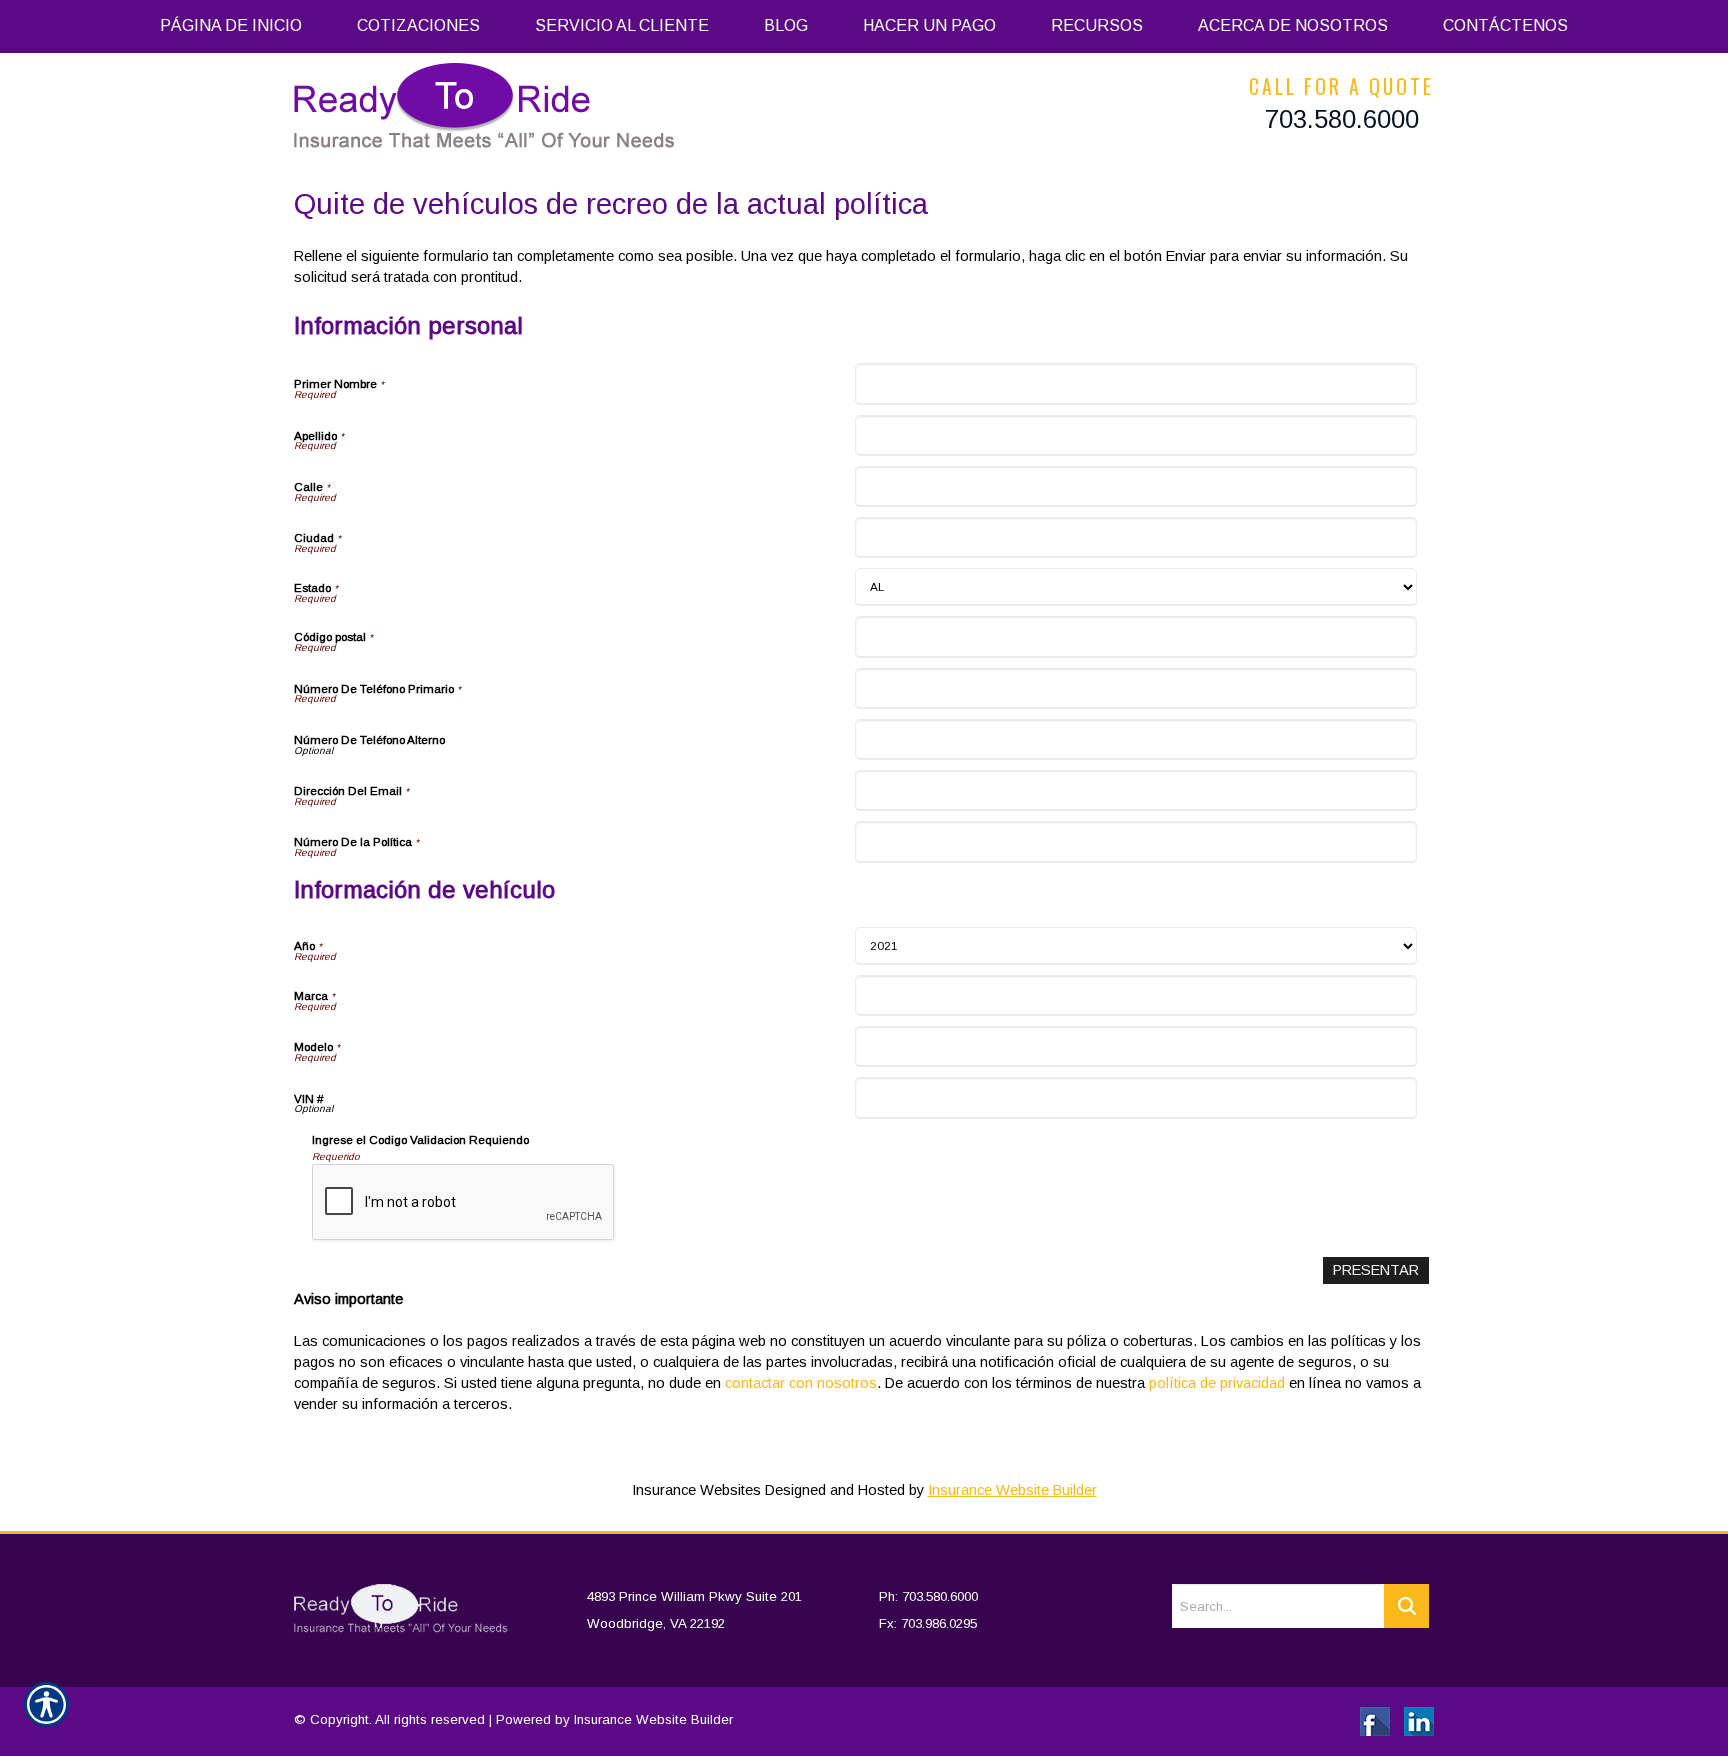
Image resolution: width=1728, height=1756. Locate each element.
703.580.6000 (1342, 119)
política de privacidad (1217, 1383)
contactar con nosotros (801, 1383)
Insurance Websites (696, 1490)
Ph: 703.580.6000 (928, 1596)
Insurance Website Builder (1012, 1490)
